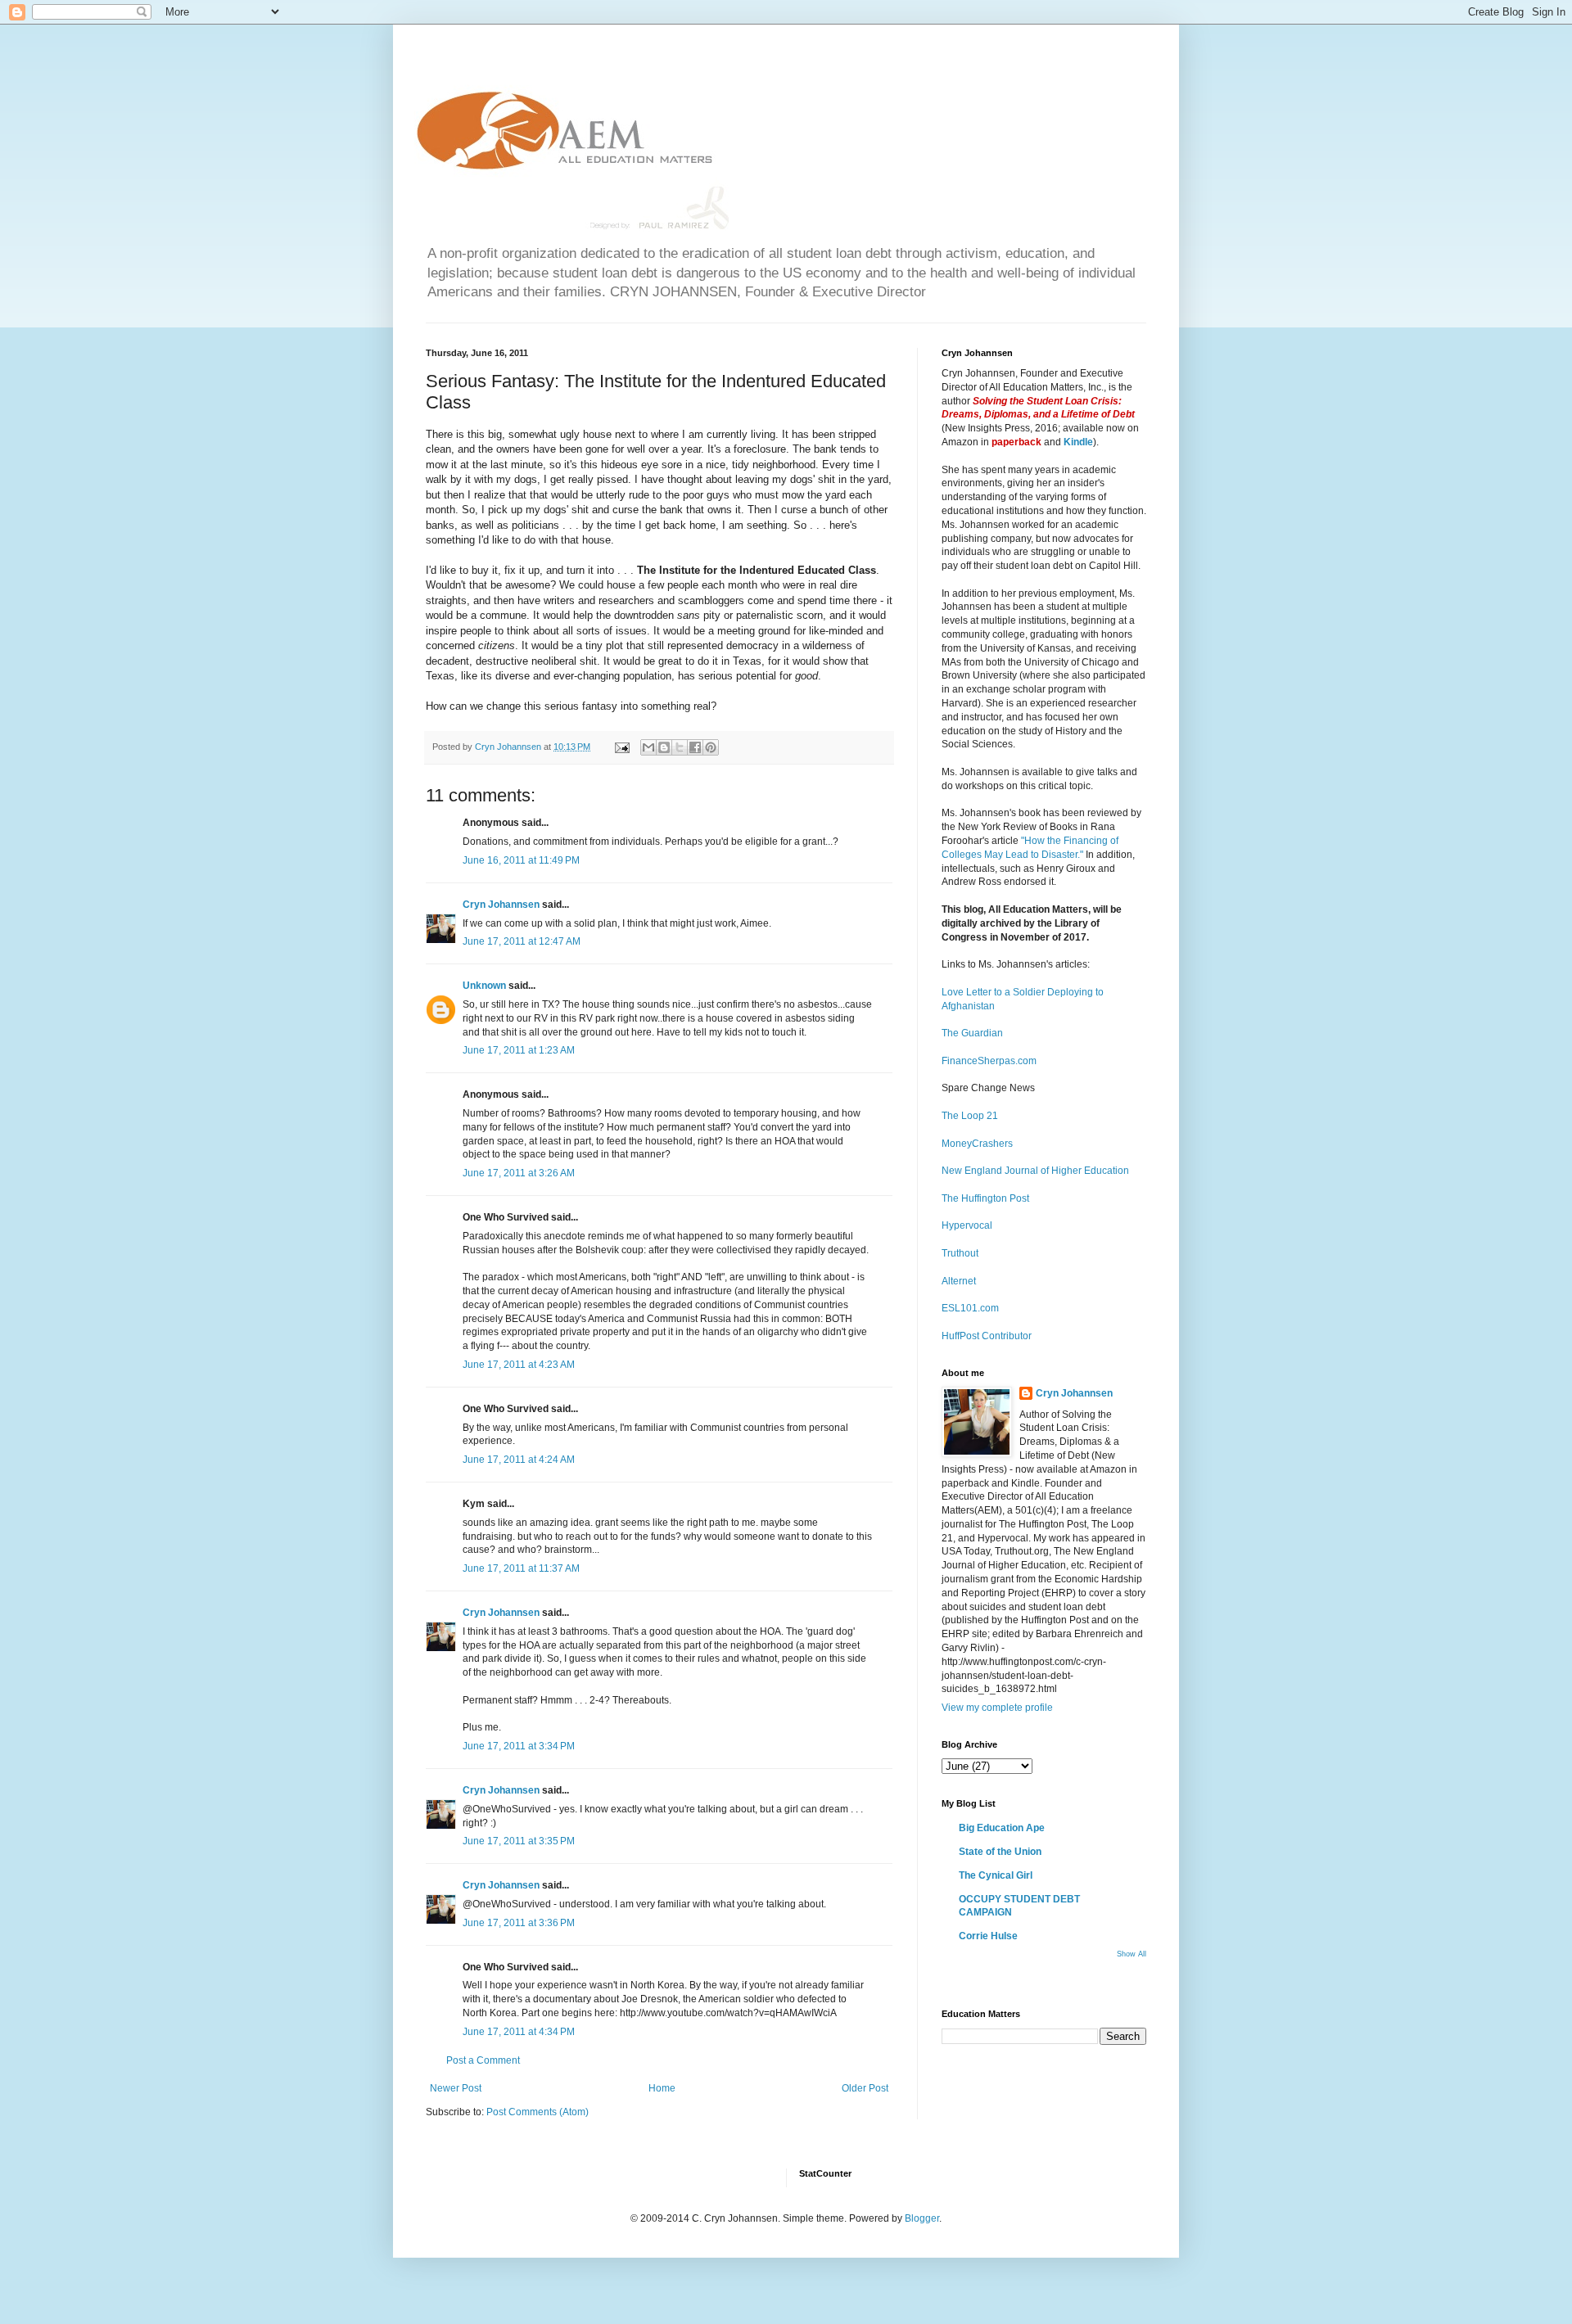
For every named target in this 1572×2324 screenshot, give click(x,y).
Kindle (1078, 442)
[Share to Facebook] (695, 747)
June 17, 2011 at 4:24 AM (519, 1460)
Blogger (922, 2218)
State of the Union (1000, 1852)
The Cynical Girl (996, 1875)
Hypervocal (967, 1225)
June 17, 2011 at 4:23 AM (519, 1365)
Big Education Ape (1002, 1828)
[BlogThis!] (664, 747)
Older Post (865, 2088)
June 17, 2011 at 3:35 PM (519, 1841)
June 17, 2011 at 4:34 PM (519, 2032)
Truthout (960, 1253)
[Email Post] (621, 747)
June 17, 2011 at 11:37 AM (521, 1568)
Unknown (484, 986)
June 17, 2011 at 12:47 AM (522, 941)
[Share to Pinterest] (711, 747)
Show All (1132, 1954)
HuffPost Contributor (987, 1336)
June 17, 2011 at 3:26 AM (519, 1173)
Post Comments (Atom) (538, 2112)
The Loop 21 (970, 1116)
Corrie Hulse (988, 1936)
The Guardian (972, 1033)
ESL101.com (970, 1308)
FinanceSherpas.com (989, 1061)
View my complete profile (997, 1708)
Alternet (959, 1281)
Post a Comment (483, 2060)
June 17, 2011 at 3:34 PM (519, 1746)
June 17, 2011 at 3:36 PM (519, 1923)
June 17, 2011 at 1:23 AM (519, 1050)
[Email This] (648, 747)
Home (662, 2088)
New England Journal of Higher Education (1035, 1171)
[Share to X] (680, 747)
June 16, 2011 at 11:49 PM (521, 860)
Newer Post (456, 2088)
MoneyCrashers (977, 1144)
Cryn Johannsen (501, 905)
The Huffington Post (985, 1198)
